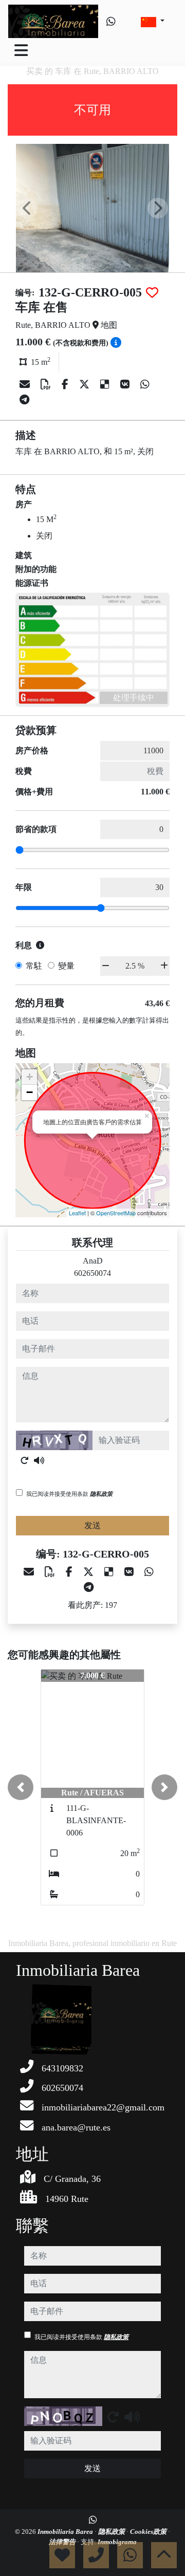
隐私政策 (101, 1494)
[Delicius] (106, 384)
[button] (21, 1787)
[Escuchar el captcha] (39, 1460)
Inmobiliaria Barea (66, 2532)
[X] (86, 384)
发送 (92, 1525)
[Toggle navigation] (21, 50)
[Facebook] (66, 384)
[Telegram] (24, 400)
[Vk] (126, 384)
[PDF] (47, 384)
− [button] (30, 1092)
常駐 (34, 966)
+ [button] (30, 1077)
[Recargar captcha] (25, 1460)
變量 (66, 966)
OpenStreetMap (116, 1213)
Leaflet (77, 1213)
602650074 (92, 1273)
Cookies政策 (149, 2532)
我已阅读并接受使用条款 (69, 1494)
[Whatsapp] (111, 22)
